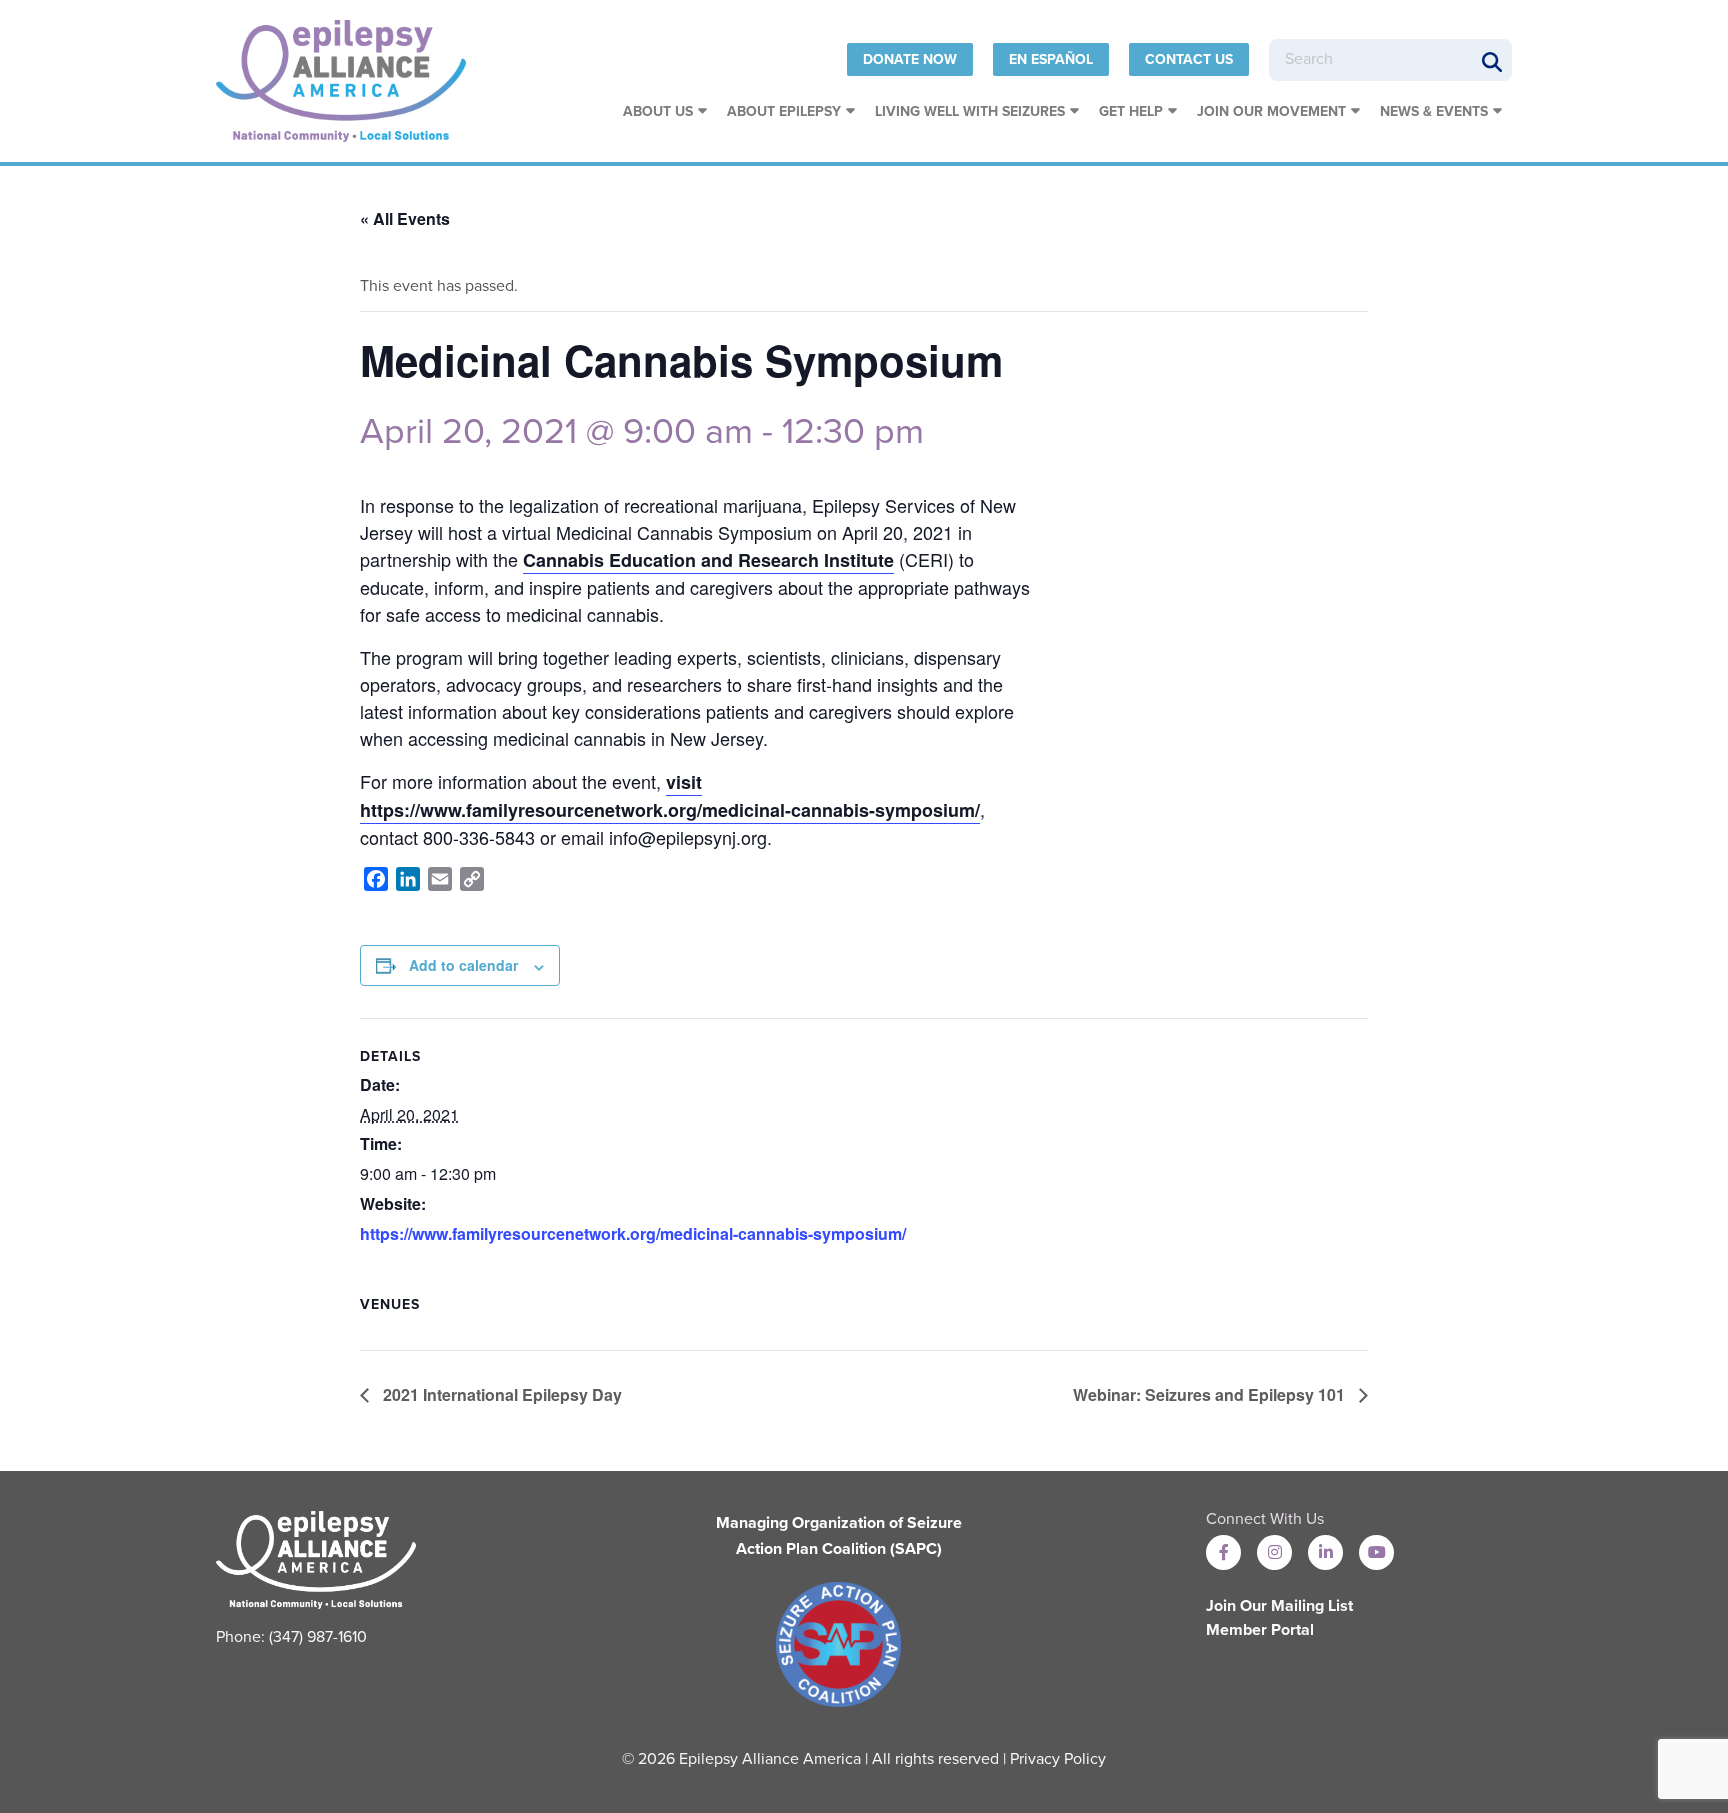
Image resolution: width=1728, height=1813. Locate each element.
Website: (393, 1203)
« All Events (405, 218)
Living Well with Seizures (970, 111)
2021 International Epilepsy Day (500, 1394)
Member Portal (1260, 1630)
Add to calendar (463, 965)
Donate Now (910, 59)
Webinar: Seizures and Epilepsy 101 (1211, 1394)
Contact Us (1189, 59)
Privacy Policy (1058, 1759)
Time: (381, 1143)
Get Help (1131, 111)
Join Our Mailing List (1279, 1606)
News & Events (1434, 111)
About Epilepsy (784, 111)
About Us (658, 111)
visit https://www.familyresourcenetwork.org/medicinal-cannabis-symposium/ (670, 796)
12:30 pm (853, 431)
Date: (380, 1084)
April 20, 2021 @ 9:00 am (556, 431)
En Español (1051, 59)
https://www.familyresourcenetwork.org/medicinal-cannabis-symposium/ (633, 1233)
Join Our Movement (1271, 111)
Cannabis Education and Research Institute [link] (708, 560)
